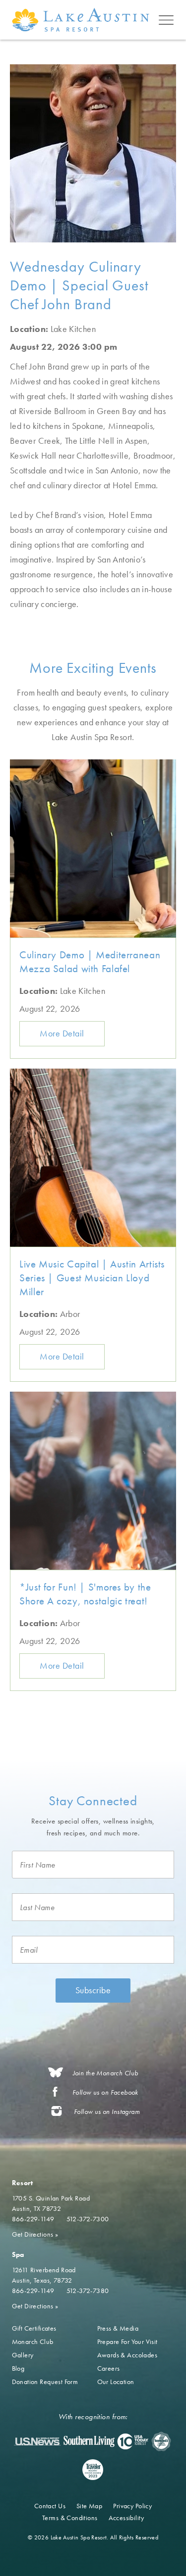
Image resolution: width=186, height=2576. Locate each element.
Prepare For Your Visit (127, 2342)
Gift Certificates (34, 2328)
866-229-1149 (33, 2219)
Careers (109, 2368)
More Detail (62, 1033)
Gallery (23, 2355)
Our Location (116, 2382)
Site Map (89, 2506)
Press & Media (118, 2328)
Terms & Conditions (70, 2518)
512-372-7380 (88, 2291)
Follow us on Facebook (105, 2092)
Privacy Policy (132, 2506)
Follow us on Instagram (107, 2112)
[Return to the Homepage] (83, 20)
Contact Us (50, 2506)
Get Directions (35, 2234)
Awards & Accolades (127, 2355)
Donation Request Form (45, 2382)
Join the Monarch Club (106, 2073)
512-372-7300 (88, 2219)
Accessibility (126, 2518)
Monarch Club (33, 2342)
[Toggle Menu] (166, 20)
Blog (18, 2368)
